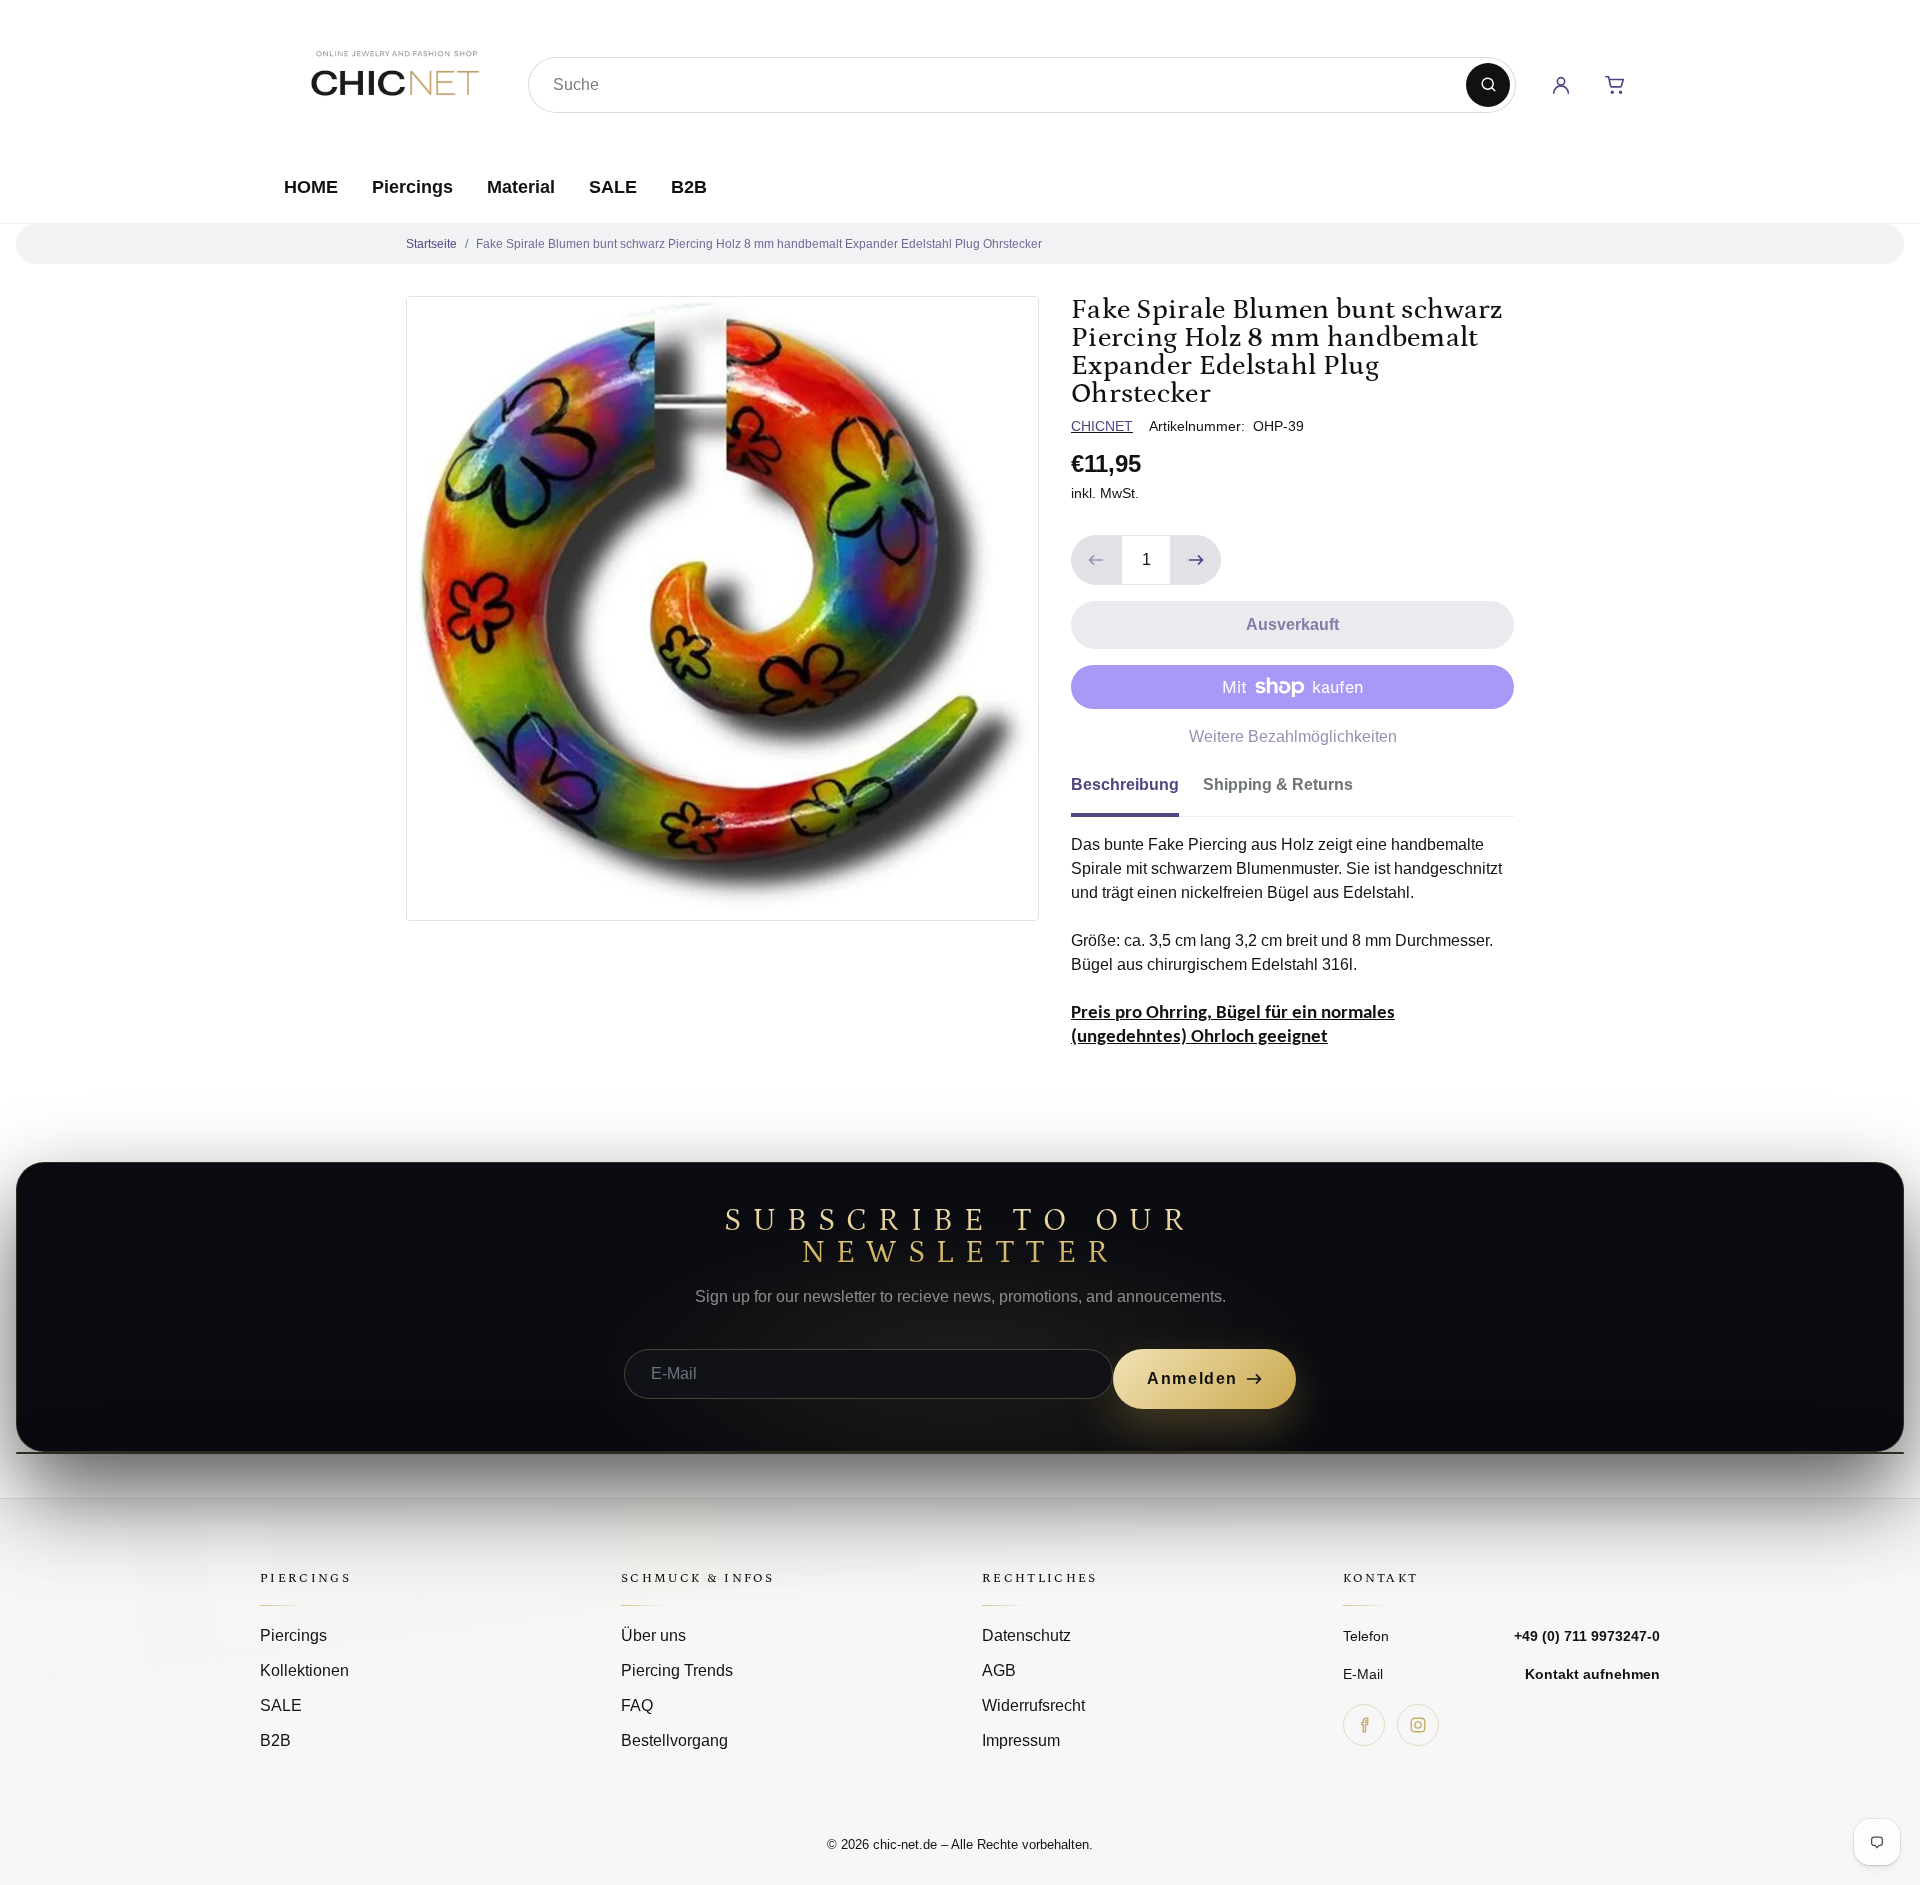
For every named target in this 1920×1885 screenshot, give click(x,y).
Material (521, 187)
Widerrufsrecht (1033, 1705)
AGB (999, 1670)
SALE (613, 187)
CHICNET (1102, 426)
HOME (311, 187)
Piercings (412, 187)
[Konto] (1561, 85)
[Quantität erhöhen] (1196, 560)
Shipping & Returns (1278, 784)
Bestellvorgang (674, 1740)
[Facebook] (1364, 1725)
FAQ (637, 1705)
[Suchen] (1488, 85)
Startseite (431, 244)
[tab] (1137, 791)
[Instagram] (1418, 1725)
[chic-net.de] (394, 81)
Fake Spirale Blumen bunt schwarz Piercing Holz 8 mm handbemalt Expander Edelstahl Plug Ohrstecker (759, 244)
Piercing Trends (677, 1670)
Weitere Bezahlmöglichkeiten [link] (1293, 736)
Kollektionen (304, 1670)
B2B (689, 187)
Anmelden (1192, 1378)
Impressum (1021, 1740)
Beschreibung (1125, 784)
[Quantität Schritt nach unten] (1096, 560)
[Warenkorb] (1615, 85)
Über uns (653, 1635)
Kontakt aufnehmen (1592, 1674)
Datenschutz (1026, 1635)
